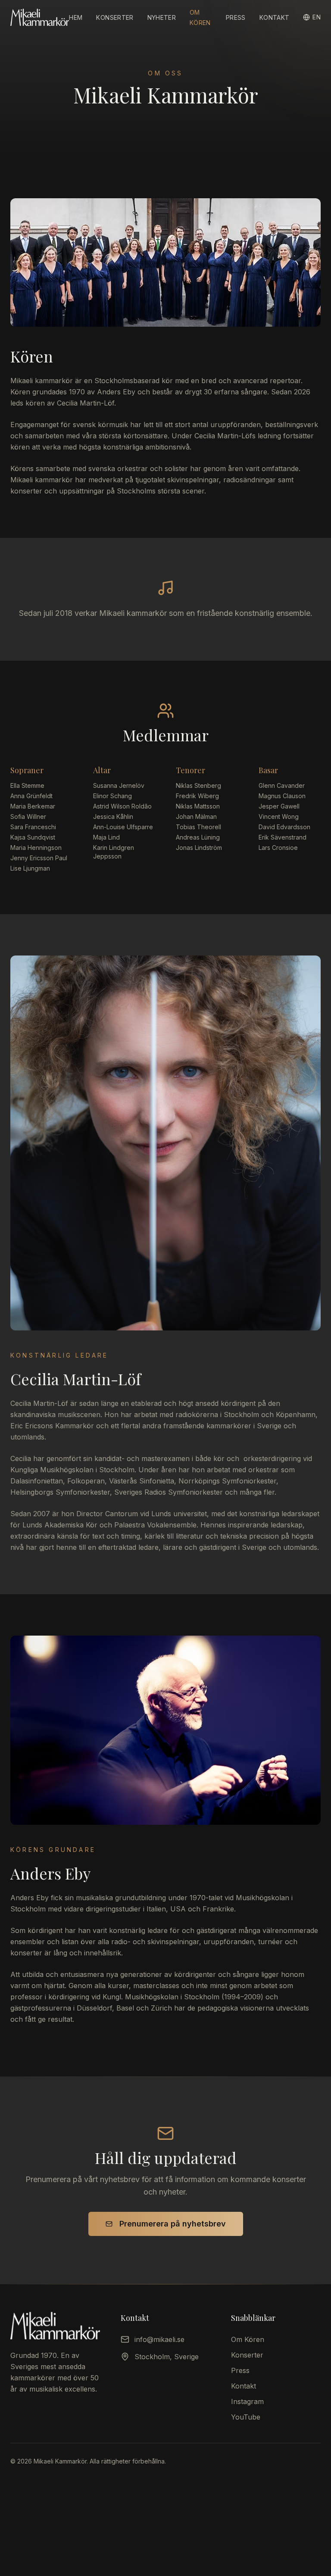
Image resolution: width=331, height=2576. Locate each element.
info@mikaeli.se (159, 2339)
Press (236, 17)
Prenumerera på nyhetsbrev (173, 2224)
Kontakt (274, 17)
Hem (76, 17)
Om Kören (248, 2339)
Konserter (115, 17)
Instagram (247, 2401)
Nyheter (162, 17)
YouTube (246, 2417)
